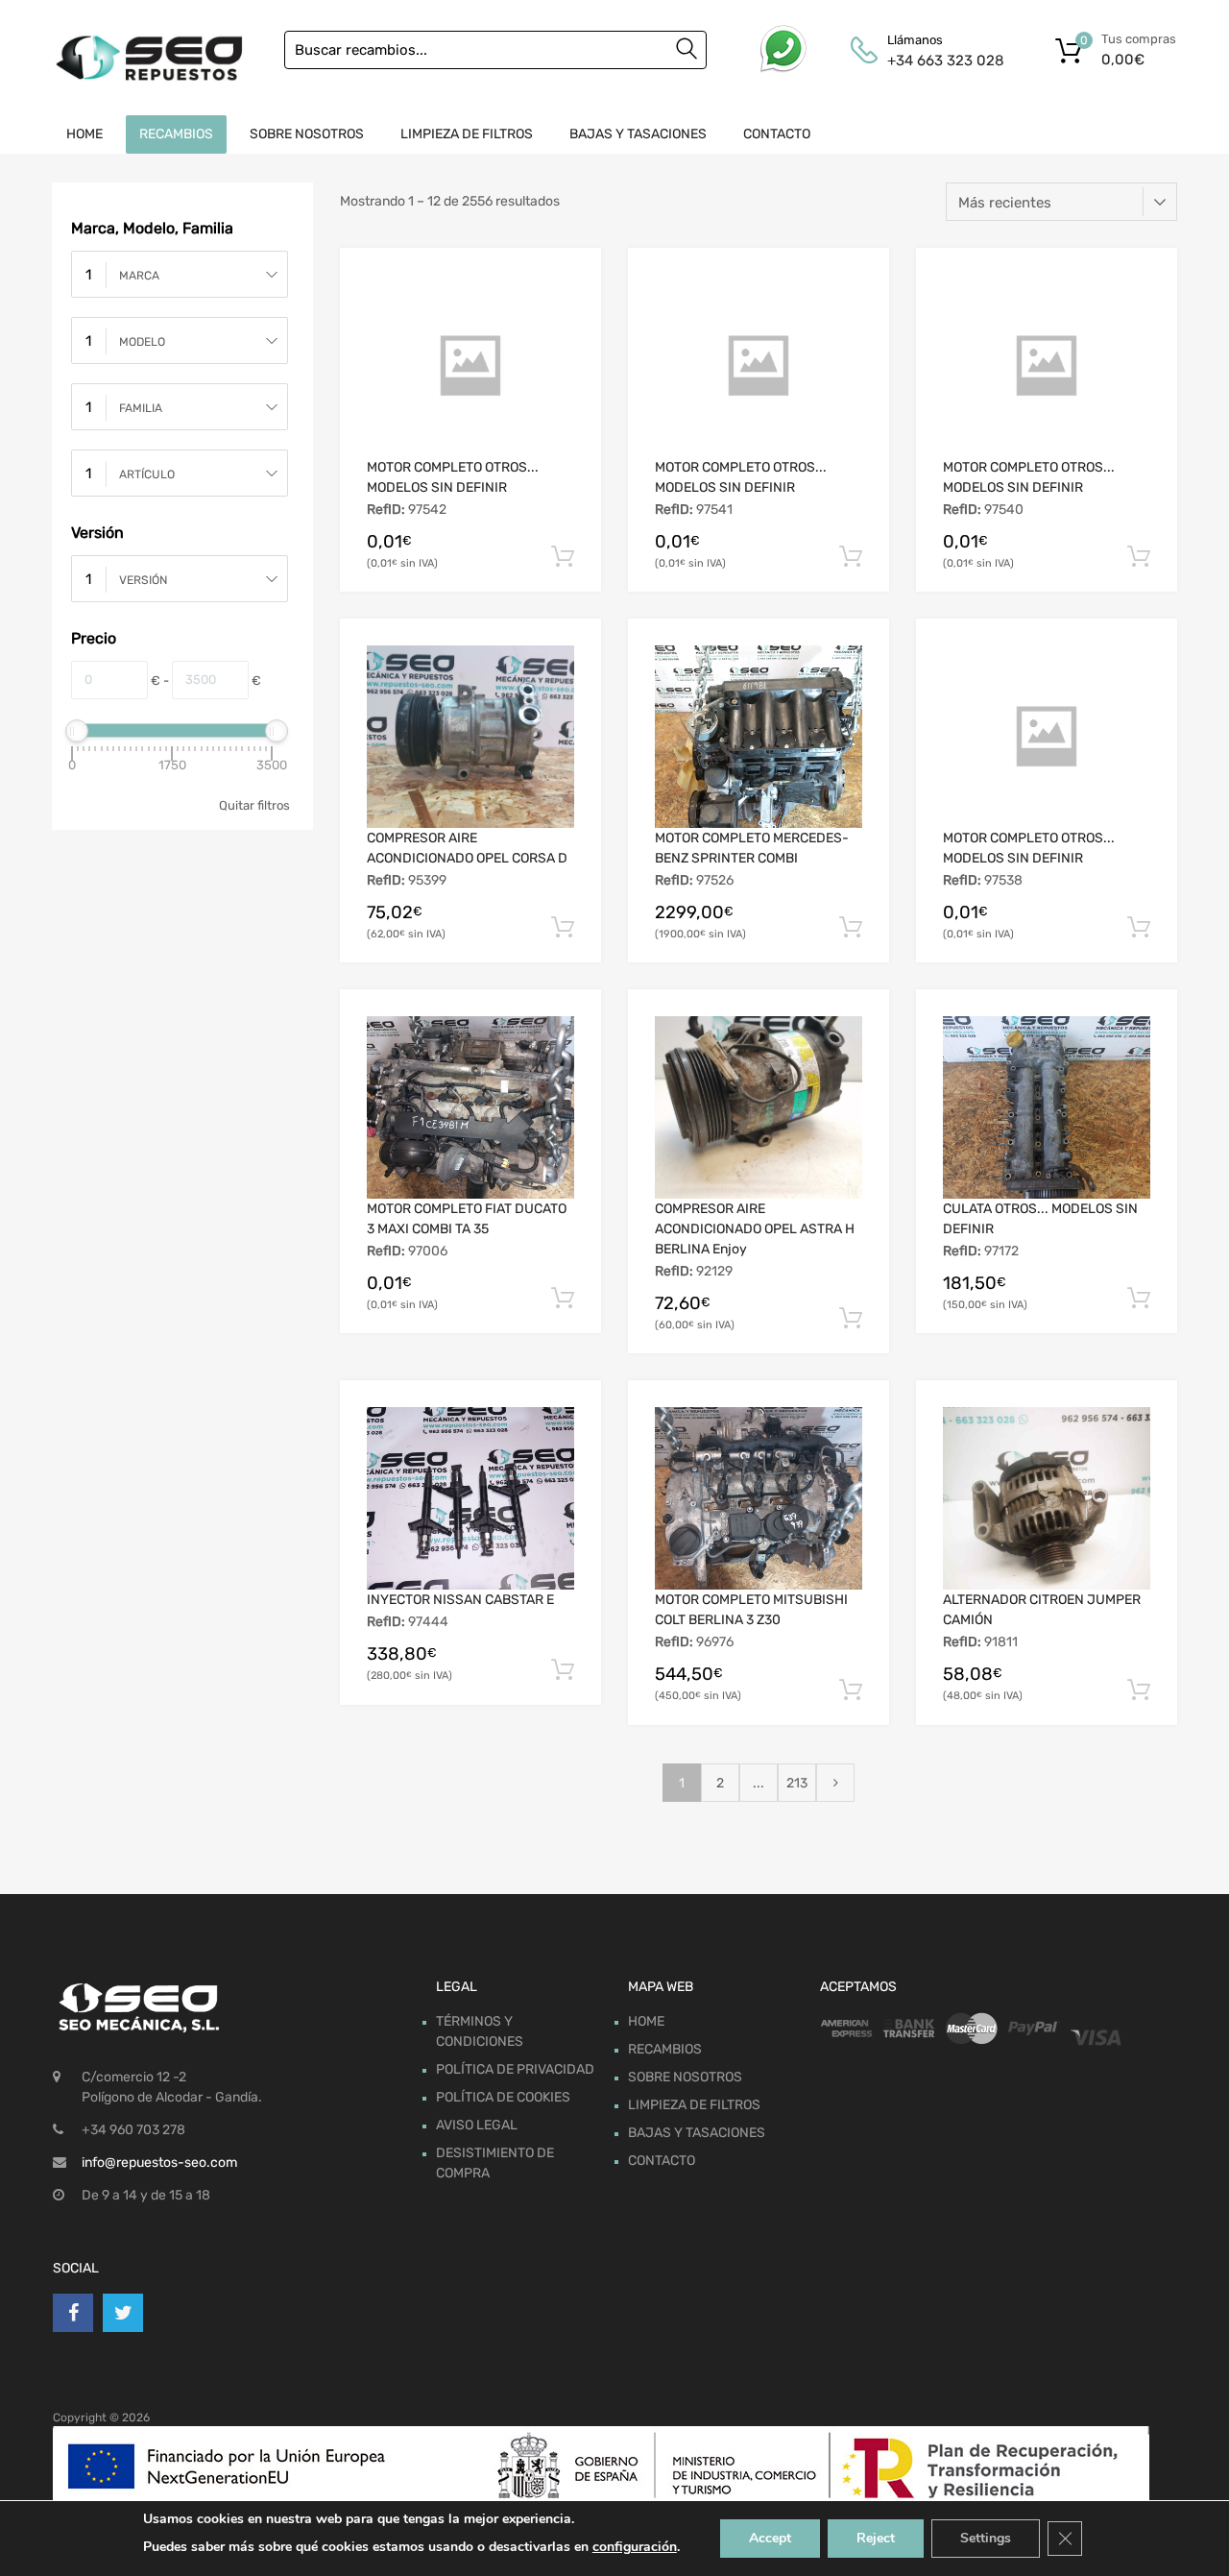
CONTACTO (777, 134)
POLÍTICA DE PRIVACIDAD (515, 2069)
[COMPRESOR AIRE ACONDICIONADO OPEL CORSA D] (470, 737)
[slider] (77, 731)
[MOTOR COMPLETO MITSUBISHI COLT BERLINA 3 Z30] (759, 1498)
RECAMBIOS (176, 134)
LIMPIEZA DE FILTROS (467, 134)
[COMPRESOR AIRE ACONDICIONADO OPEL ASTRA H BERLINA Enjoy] (759, 1107)
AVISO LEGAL (477, 2125)
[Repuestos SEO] (149, 58)
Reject (876, 2538)
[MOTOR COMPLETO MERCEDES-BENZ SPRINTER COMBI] (759, 737)
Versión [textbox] (143, 580)
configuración (635, 2547)
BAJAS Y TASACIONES (638, 134)
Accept (770, 2538)
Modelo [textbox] (142, 342)
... (759, 1783)
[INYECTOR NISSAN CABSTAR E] (470, 1498)
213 (797, 1783)
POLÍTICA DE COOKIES (503, 2097)
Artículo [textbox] (147, 474)
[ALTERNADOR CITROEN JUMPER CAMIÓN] (1047, 1498)
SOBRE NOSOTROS (307, 134)
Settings (986, 2538)
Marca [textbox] (139, 276)
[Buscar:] (495, 50)
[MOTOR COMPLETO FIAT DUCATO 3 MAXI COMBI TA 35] (470, 1107)
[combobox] (180, 274)
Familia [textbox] (141, 408)
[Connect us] (73, 2313)
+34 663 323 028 (934, 61)
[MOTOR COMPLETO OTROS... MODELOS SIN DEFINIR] (470, 366)
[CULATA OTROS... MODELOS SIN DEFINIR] (1047, 1107)
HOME (84, 134)
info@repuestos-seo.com (159, 2163)
